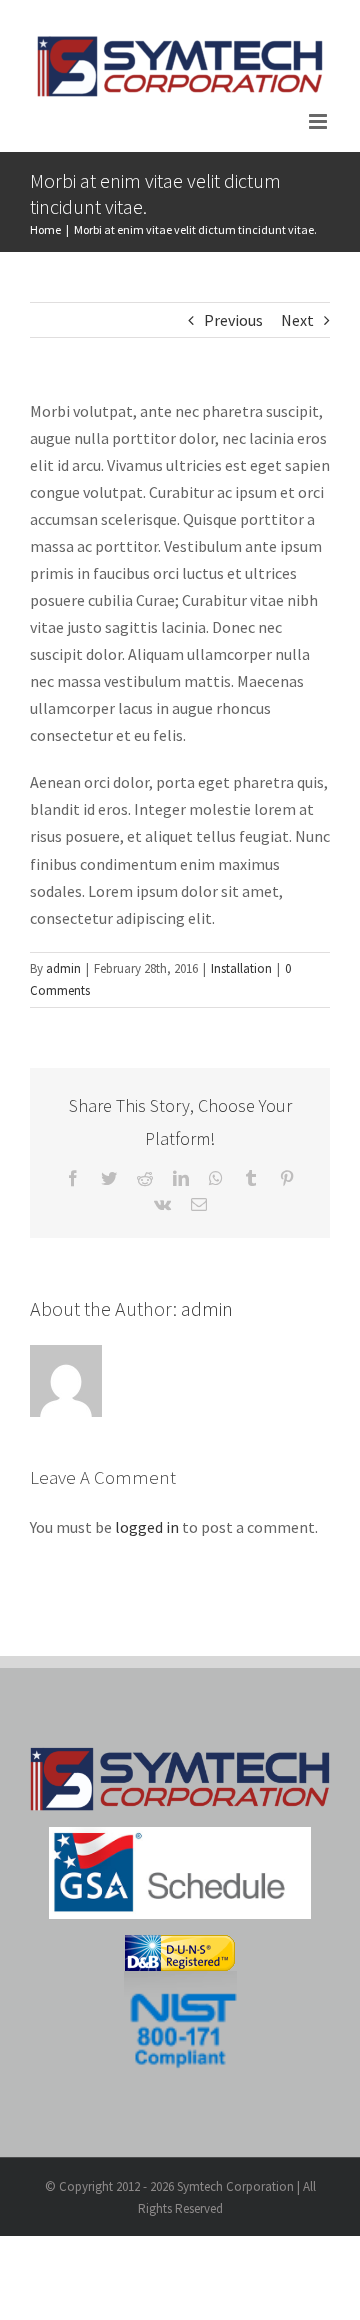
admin (63, 968)
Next (297, 320)
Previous (233, 320)
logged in (147, 1527)
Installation (241, 968)
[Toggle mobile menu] (319, 121)
